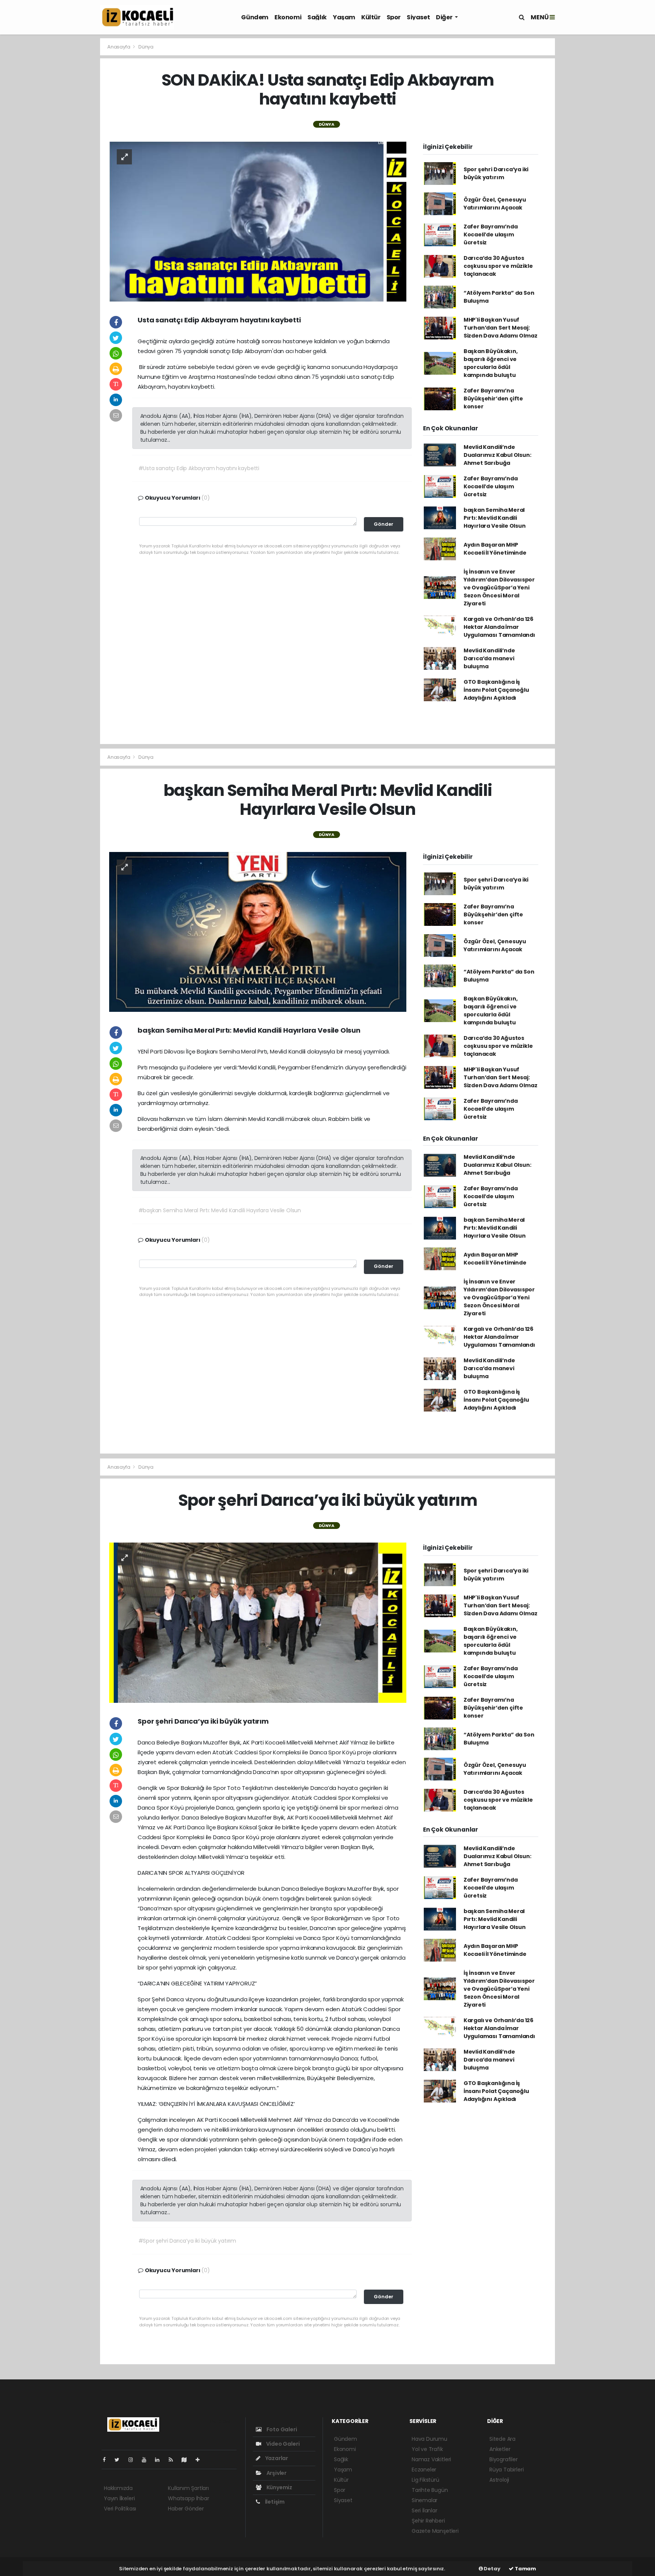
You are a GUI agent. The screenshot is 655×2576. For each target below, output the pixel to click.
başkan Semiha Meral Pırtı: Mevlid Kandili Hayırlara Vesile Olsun (495, 518)
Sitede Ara (502, 2439)
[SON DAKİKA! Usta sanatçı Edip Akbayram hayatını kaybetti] (258, 221)
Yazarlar (276, 2458)
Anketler (500, 2449)
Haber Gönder (186, 2509)
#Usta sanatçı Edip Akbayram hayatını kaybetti (199, 468)
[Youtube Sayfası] (147, 2460)
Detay (492, 2569)
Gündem (255, 17)
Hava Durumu (429, 2439)
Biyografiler (504, 2459)
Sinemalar (425, 2500)
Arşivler (276, 2473)
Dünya (146, 47)
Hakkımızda (118, 2488)
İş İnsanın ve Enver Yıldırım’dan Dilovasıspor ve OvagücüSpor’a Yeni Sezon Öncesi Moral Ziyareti (499, 588)
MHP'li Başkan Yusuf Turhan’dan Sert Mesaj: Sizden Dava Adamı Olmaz (501, 328)
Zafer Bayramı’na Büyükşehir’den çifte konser (493, 399)
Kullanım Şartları (188, 2488)
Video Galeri (282, 2444)
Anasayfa (119, 47)
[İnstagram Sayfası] (134, 2460)
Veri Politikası (120, 2509)
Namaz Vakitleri (431, 2459)
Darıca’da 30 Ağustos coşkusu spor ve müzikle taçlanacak (498, 266)
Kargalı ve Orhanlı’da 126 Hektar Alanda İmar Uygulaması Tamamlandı (499, 627)
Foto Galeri (281, 2429)
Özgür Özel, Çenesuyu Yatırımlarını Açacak (495, 204)
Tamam (525, 2569)
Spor (394, 17)
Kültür (371, 17)
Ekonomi (288, 17)
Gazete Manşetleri (435, 2531)
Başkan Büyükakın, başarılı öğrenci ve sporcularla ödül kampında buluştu (491, 363)
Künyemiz (279, 2487)
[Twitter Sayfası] (120, 2460)
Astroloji (499, 2480)
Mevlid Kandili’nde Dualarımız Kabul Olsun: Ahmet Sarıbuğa (498, 455)
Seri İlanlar (425, 2510)
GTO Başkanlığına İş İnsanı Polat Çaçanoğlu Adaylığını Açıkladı (496, 690)
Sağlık (317, 17)
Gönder (384, 524)
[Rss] (174, 2460)
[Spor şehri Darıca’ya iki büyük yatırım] (258, 1622)
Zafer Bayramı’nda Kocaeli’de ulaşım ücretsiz (491, 234)
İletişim (274, 2502)
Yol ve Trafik (427, 2449)
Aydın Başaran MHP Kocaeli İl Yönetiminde (495, 549)
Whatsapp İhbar (188, 2498)
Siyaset (418, 17)
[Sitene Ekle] (201, 2460)
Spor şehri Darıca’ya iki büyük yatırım (496, 173)
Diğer (445, 17)
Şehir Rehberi (428, 2521)
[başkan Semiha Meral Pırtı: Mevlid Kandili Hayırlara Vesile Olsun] (258, 932)
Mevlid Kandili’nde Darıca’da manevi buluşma (489, 658)
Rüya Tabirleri (506, 2470)
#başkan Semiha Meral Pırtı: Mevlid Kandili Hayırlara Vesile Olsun (220, 1210)
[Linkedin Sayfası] (160, 2460)
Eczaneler (424, 2470)
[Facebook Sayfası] (107, 2460)
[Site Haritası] (187, 2460)
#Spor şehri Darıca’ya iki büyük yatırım (187, 2241)
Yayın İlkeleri (119, 2498)
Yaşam (344, 17)
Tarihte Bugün (430, 2490)
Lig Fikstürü (425, 2480)
